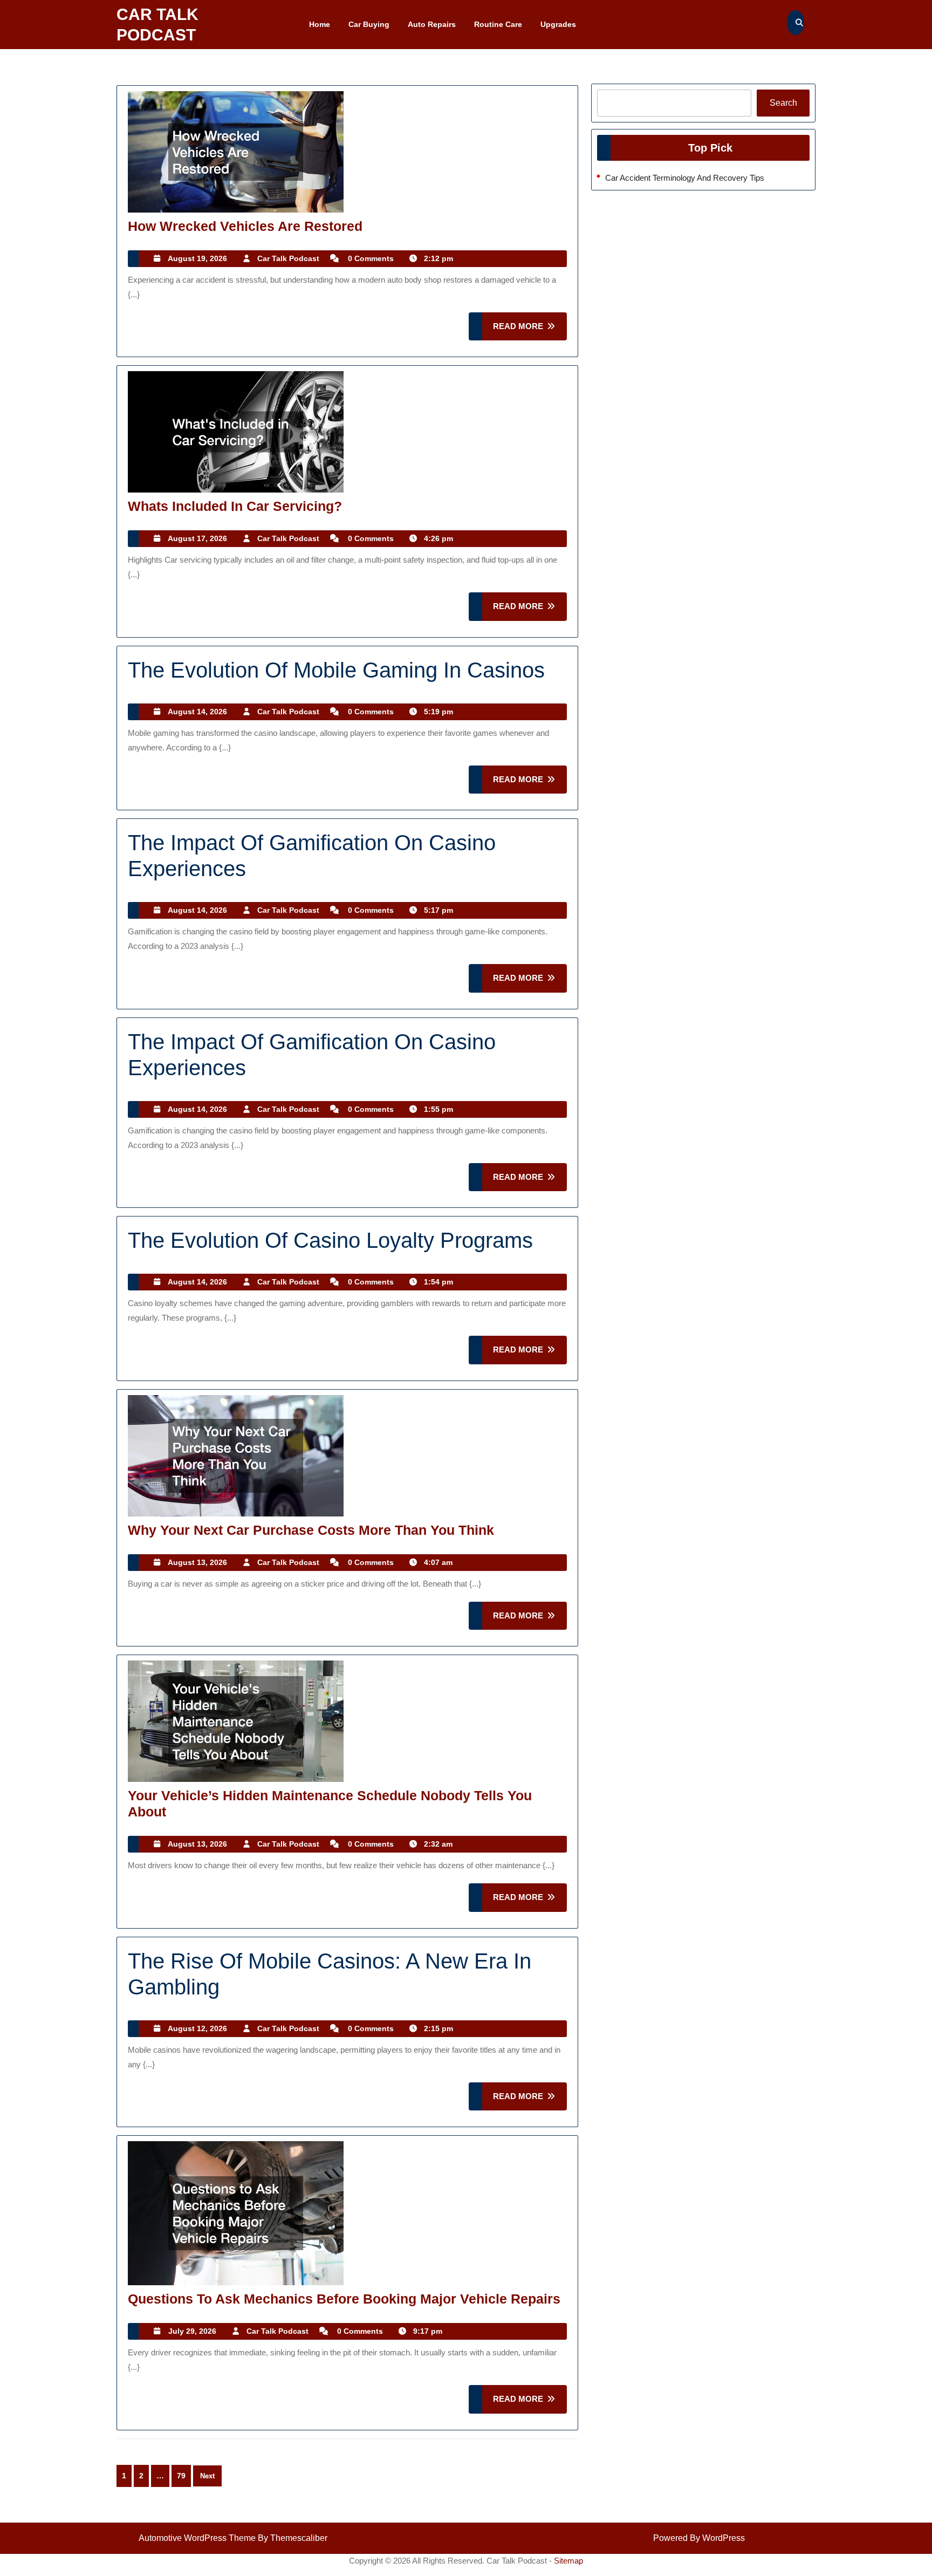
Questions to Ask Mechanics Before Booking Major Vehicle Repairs (344, 2299)
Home (320, 24)
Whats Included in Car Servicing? (235, 506)
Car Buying (369, 24)
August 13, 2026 (197, 1562)
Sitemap (568, 2561)
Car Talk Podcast (288, 258)
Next (207, 2476)
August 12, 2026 (197, 2028)
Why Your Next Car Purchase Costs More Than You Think (311, 1530)
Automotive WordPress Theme (197, 2538)
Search (783, 103)
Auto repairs (432, 24)
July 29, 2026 (192, 2331)
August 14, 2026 (197, 712)
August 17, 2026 (197, 538)
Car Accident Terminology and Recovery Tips (685, 178)
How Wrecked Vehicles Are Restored (245, 226)
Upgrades (558, 24)
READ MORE (530, 331)
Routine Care (498, 24)
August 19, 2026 (197, 258)
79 (181, 2476)
